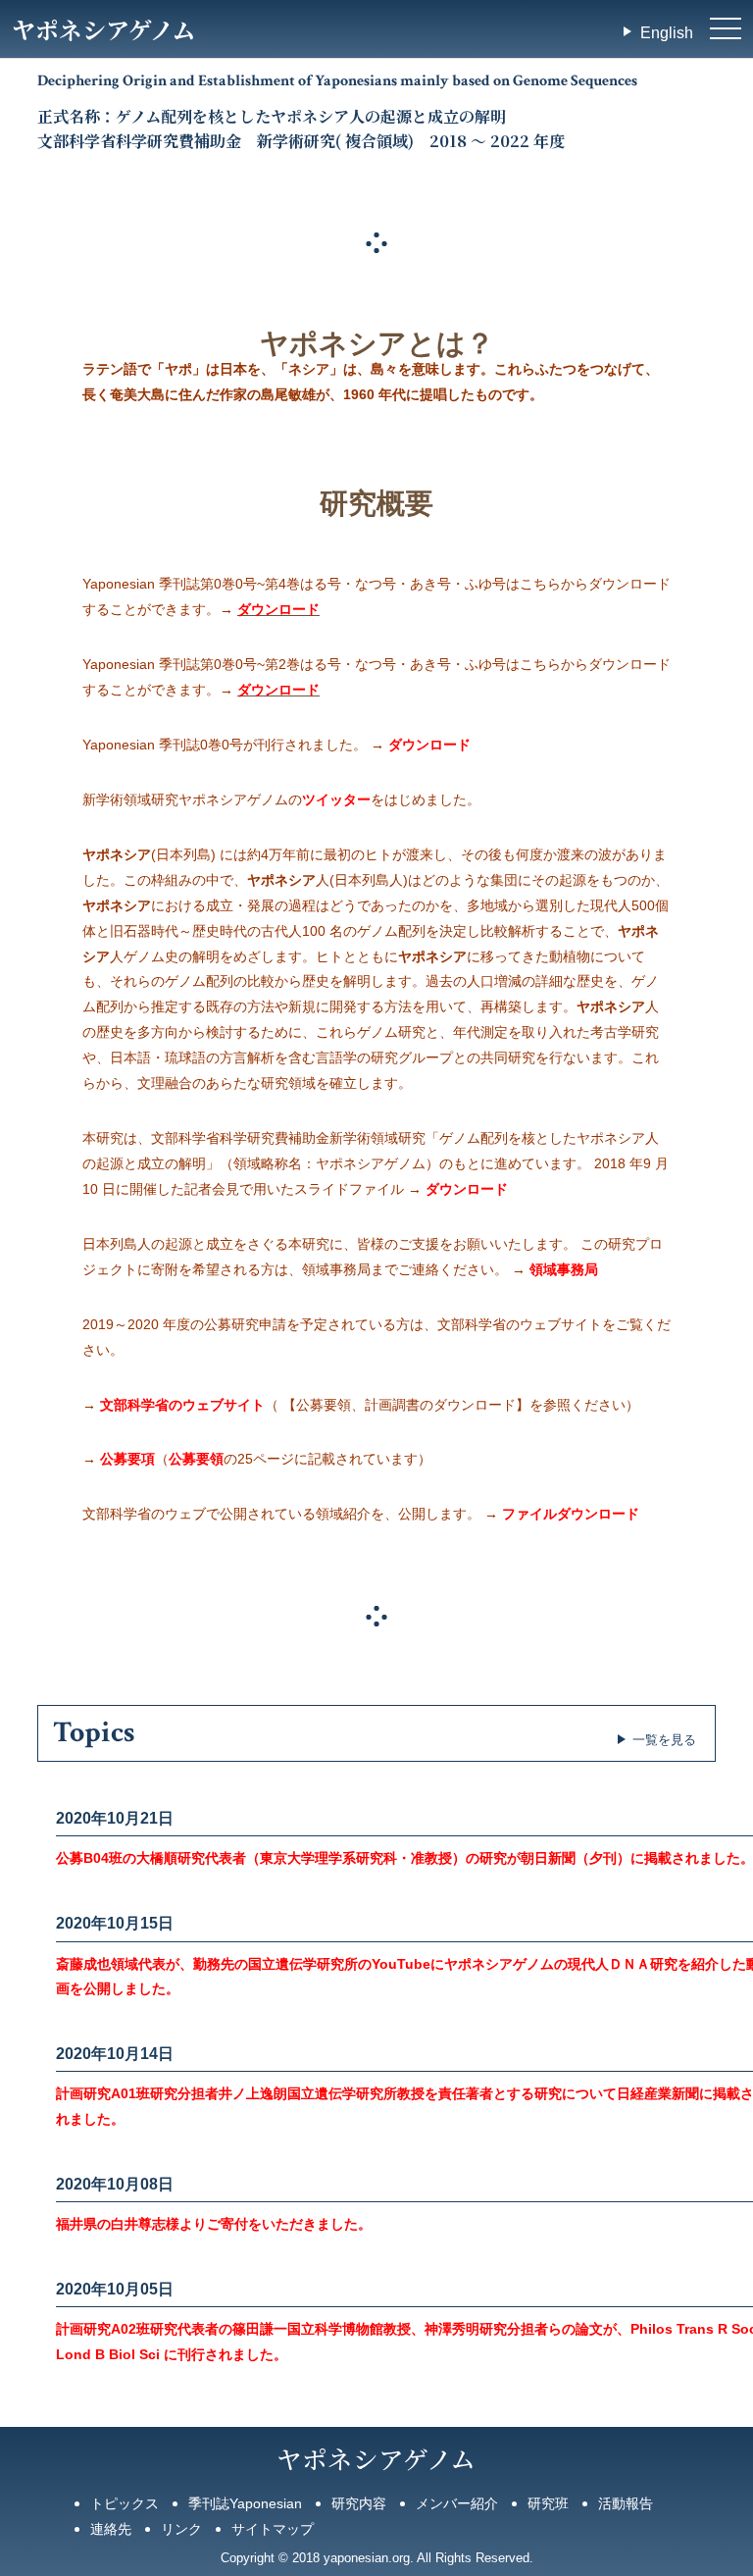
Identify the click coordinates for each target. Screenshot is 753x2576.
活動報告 (626, 2503)
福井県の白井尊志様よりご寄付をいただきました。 (214, 2224)
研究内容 (359, 2503)
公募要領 (196, 1459)
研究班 (548, 2503)
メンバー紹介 (457, 2503)
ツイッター (336, 799)
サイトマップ (273, 2529)
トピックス (125, 2503)
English (667, 33)
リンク (181, 2529)
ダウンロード (278, 609)
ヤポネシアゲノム (103, 29)
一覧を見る (664, 1740)
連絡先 (111, 2529)
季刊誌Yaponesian (245, 2503)
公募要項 (127, 1459)
